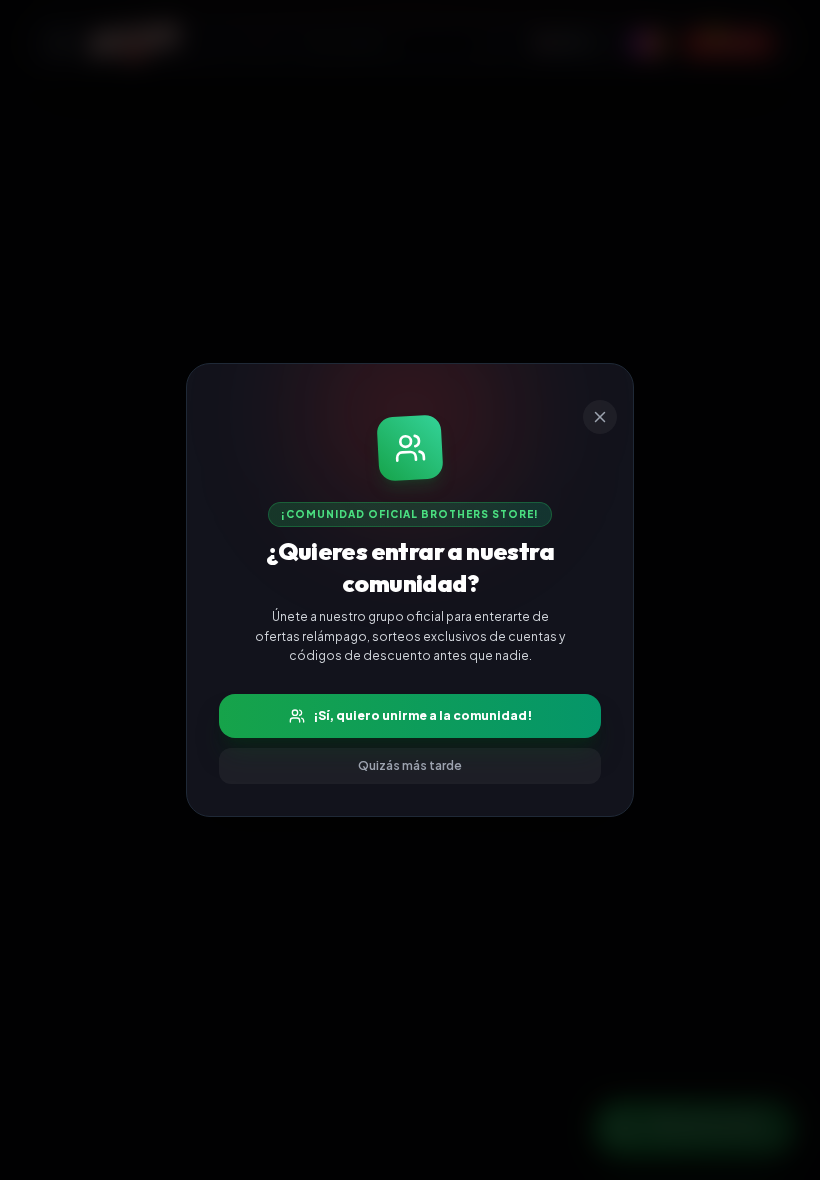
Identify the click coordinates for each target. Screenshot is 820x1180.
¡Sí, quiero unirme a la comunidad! (422, 715)
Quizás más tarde (410, 765)
